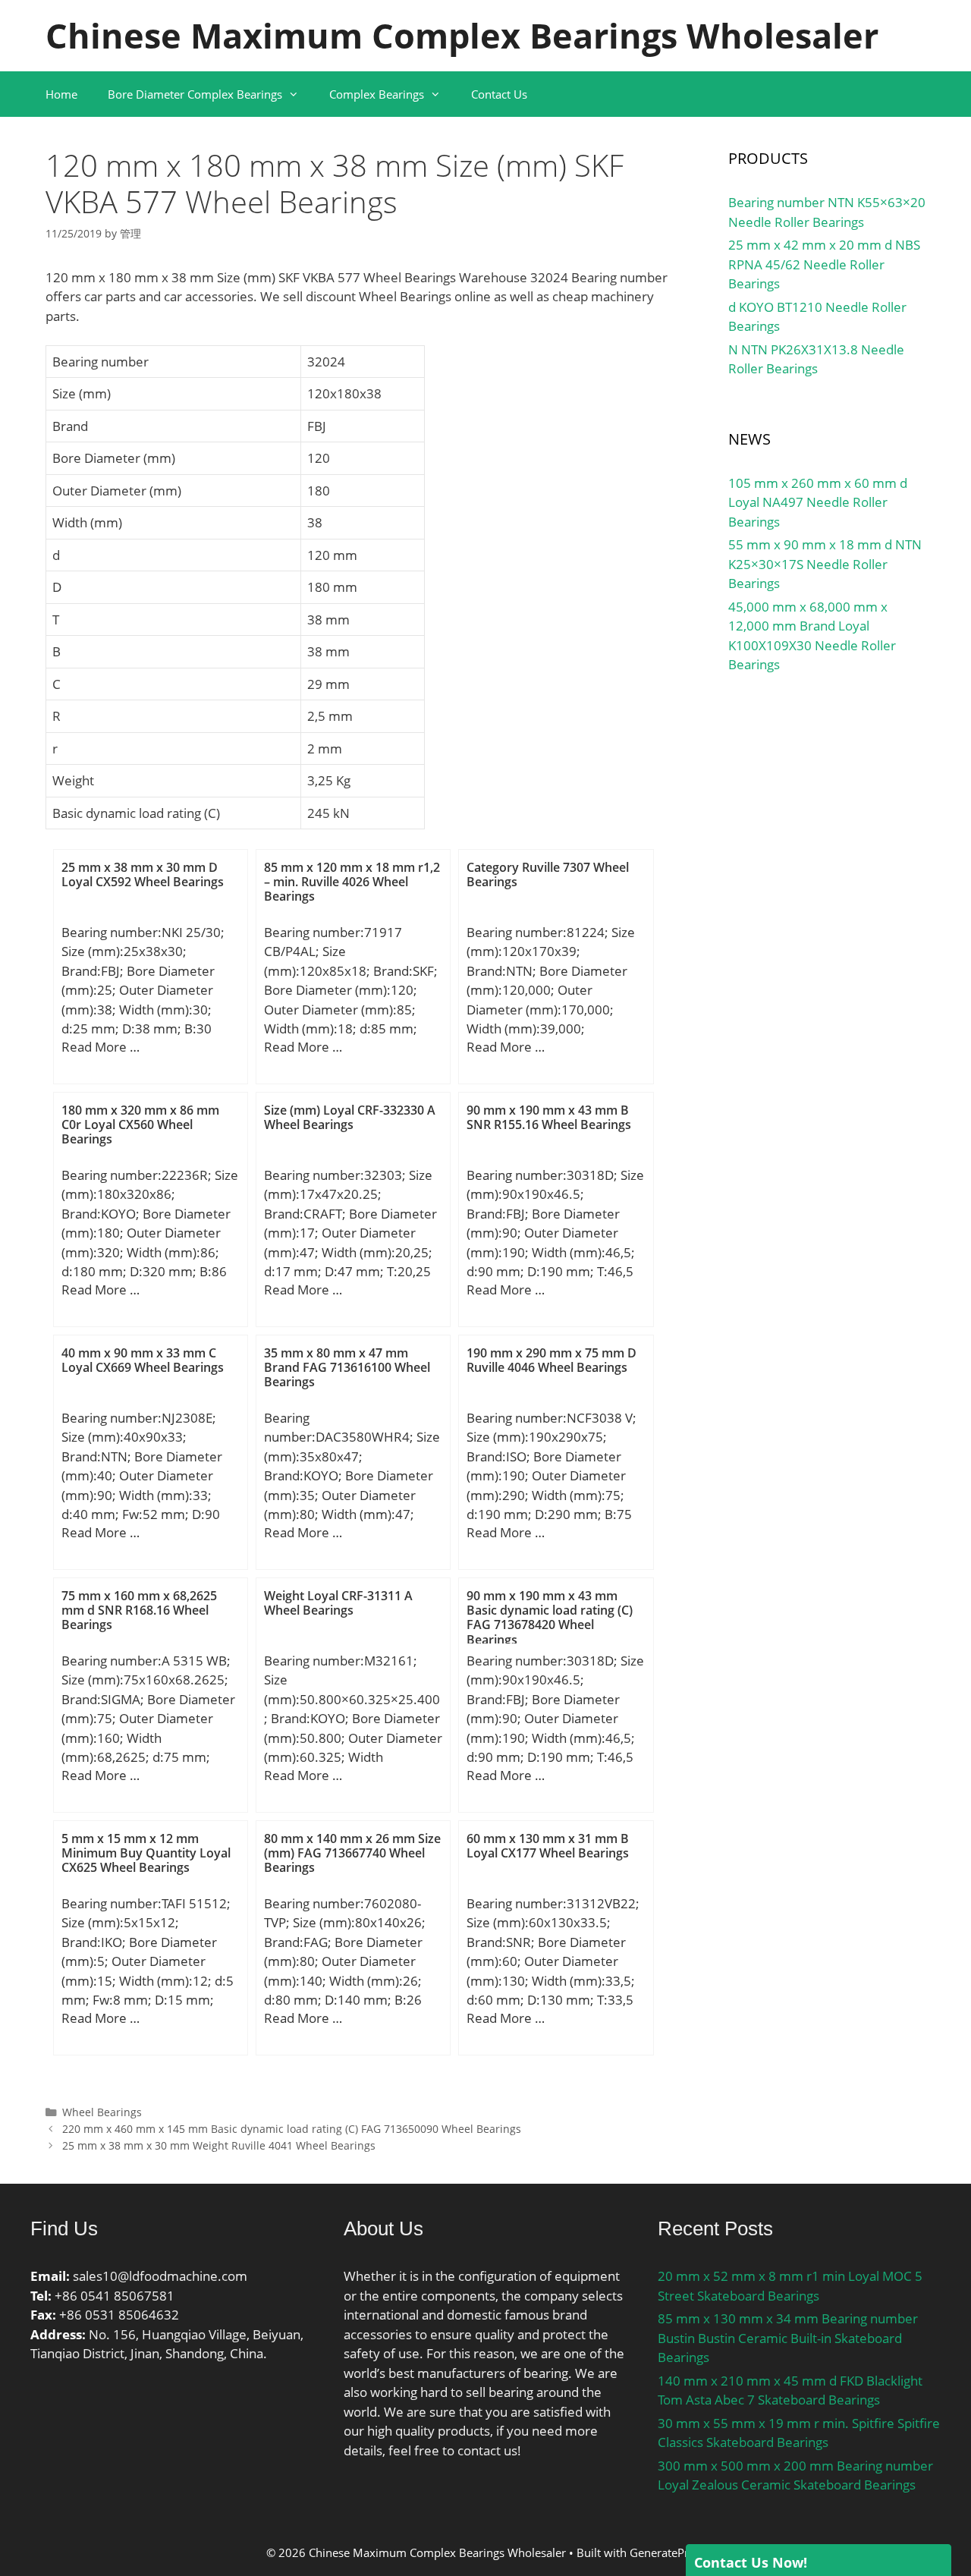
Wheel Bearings (102, 2112)
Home (61, 94)
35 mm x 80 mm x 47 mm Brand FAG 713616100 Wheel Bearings (347, 1367)
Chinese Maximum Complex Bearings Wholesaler (462, 35)
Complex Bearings (377, 94)
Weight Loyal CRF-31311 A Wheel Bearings (338, 1603)
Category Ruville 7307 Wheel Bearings (548, 874)
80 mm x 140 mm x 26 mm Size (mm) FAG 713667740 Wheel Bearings (352, 1853)
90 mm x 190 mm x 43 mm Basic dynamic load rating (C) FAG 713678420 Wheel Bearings (550, 1618)
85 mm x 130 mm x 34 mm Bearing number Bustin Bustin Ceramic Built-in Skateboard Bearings (788, 2338)
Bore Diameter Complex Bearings (195, 94)
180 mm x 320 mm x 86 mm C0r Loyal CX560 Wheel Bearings (140, 1124)
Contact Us (499, 94)
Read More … (101, 1047)
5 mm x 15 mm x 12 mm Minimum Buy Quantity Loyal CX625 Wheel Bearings (146, 1853)
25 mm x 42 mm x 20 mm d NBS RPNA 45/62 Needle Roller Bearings (824, 264)
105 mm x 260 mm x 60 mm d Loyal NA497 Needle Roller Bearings (818, 502)
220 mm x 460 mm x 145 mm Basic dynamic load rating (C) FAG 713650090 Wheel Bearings (292, 2129)
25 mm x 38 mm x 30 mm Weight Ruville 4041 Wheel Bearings (219, 2145)
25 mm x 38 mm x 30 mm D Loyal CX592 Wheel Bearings (143, 874)
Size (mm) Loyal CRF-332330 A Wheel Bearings (350, 1117)
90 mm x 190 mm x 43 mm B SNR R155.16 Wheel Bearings (549, 1117)
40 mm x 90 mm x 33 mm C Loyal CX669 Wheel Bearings (143, 1360)
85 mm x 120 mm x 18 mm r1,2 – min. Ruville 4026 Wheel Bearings (352, 882)
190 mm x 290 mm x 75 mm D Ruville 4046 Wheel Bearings (551, 1360)
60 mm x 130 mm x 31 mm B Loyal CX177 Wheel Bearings (548, 1846)
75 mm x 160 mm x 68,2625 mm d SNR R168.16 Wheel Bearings (139, 1610)
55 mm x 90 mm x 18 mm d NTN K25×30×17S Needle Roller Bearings (825, 564)
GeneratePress (668, 2552)
